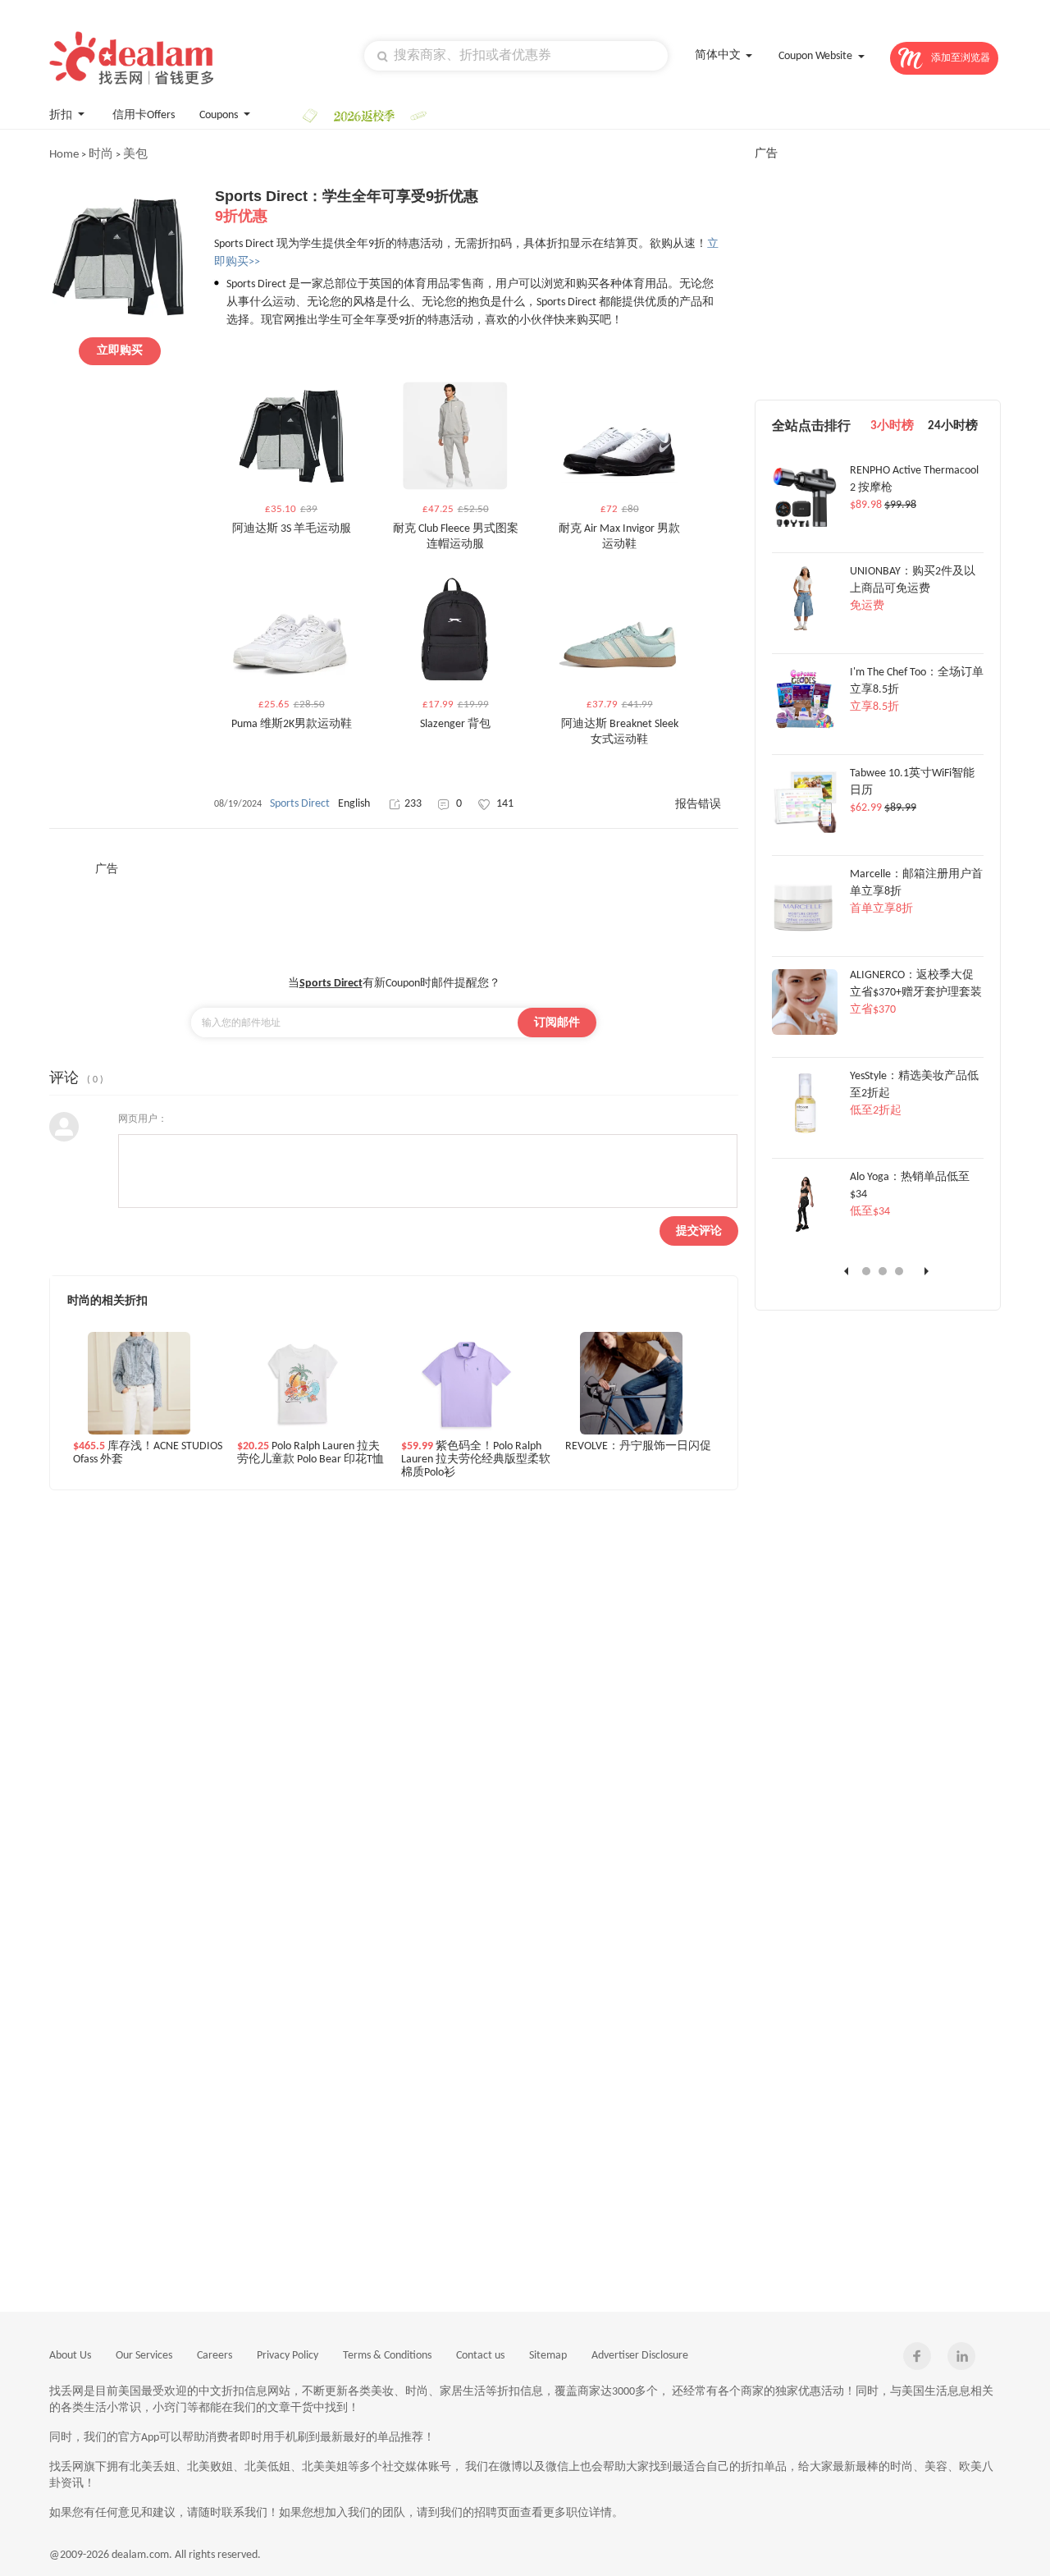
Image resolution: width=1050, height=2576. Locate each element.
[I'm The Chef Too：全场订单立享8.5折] (805, 730)
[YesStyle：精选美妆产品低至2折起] (805, 1133)
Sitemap (548, 2356)
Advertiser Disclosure (640, 2356)
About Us (70, 2356)
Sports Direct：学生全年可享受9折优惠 (347, 206)
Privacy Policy (288, 2356)
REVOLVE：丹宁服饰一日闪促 (638, 1446)
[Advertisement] (394, 914)
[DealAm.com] (131, 58)
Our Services (144, 2356)
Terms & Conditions (387, 2356)
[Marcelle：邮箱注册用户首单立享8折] (805, 931)
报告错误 (698, 805)
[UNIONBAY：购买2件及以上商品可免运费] (805, 629)
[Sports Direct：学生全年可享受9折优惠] (119, 322)
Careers (215, 2356)
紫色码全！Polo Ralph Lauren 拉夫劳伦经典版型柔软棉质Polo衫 (476, 1459)
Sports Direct (300, 804)
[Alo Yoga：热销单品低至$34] (805, 1234)
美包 (135, 155)
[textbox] (516, 56)
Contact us (480, 2356)
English (354, 804)
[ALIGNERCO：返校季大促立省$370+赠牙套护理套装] (805, 1032)
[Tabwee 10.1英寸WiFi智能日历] (805, 830)
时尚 (101, 155)
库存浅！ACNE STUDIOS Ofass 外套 (148, 1453)
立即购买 (120, 351)
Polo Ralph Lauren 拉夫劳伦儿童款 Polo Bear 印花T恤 (310, 1453)
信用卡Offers (144, 115)
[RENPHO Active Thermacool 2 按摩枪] (805, 528)
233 (413, 804)
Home (64, 155)
